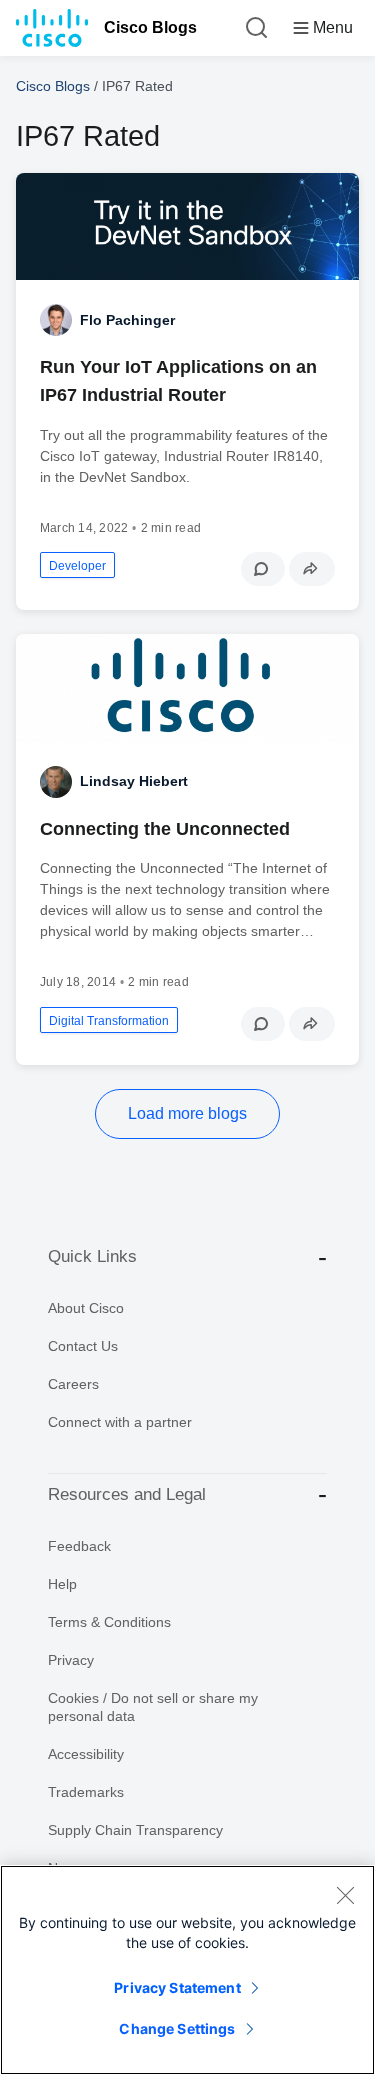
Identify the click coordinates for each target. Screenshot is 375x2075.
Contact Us (83, 1346)
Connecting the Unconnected (165, 829)
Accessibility (86, 1754)
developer (77, 566)
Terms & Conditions (109, 1622)
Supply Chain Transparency (135, 1830)
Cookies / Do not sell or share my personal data (153, 1707)
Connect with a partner (120, 1422)
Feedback (79, 1546)
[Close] (345, 1895)
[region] (187, 1970)
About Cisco (86, 1308)
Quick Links (92, 1256)
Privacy (71, 1660)
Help (62, 1584)
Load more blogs (187, 1113)
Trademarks (86, 1792)
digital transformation (109, 1021)
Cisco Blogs (150, 27)
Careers (73, 1384)
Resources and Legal (127, 1494)
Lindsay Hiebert (134, 781)
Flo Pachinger (127, 320)
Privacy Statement (177, 1987)
